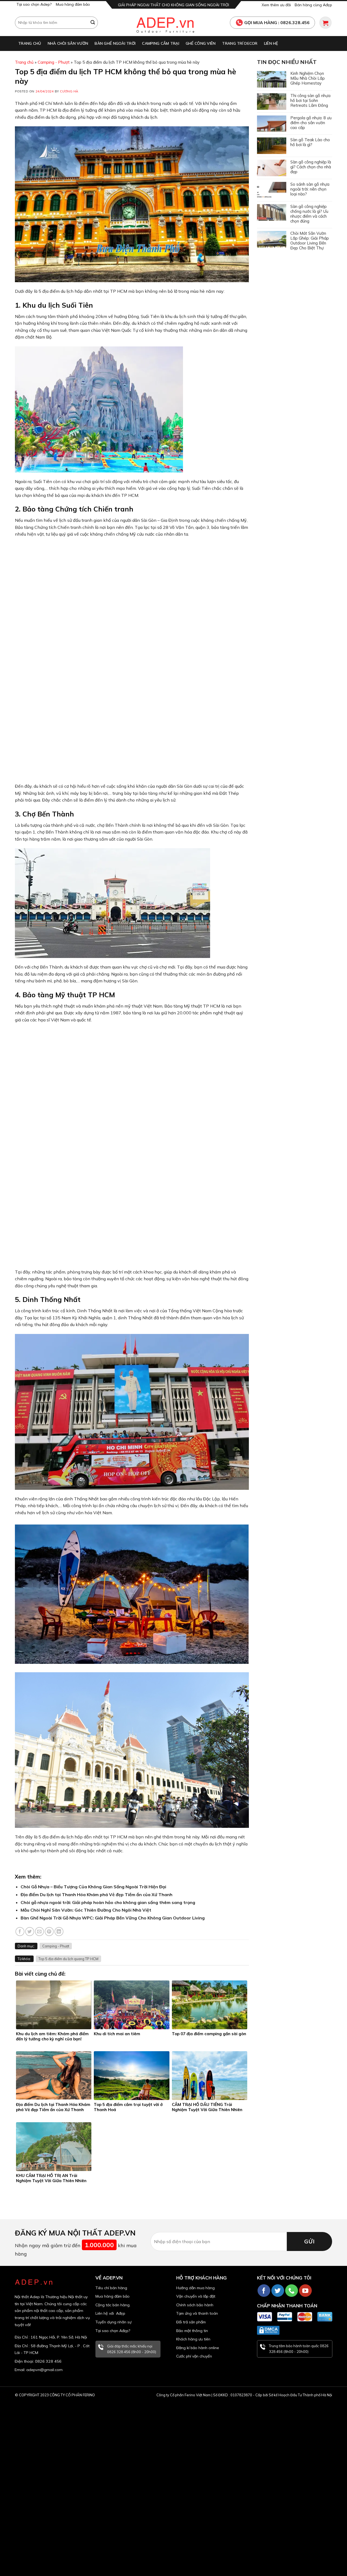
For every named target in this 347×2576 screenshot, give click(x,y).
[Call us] (292, 2291)
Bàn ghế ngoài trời (115, 43)
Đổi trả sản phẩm (191, 2322)
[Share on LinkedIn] (59, 1932)
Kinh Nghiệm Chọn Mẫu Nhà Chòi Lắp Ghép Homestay (308, 78)
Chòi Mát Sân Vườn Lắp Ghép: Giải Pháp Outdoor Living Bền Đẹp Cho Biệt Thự (310, 241)
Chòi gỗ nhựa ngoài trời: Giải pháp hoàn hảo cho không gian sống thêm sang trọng (108, 1902)
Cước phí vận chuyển (194, 2356)
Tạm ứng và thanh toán (197, 2313)
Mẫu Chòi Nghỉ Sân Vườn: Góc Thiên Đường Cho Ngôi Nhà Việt (86, 1910)
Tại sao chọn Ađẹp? (113, 2331)
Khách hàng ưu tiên (193, 2339)
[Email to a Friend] (39, 1932)
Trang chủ (30, 43)
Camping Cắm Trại (160, 43)
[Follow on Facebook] (264, 2291)
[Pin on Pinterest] (49, 1932)
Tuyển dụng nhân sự (113, 2322)
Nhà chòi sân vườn (68, 43)
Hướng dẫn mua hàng (195, 2288)
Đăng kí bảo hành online (198, 2348)
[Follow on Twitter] (278, 2291)
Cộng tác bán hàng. (113, 2305)
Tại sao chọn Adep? (34, 4)
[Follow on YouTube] (305, 2291)
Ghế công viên (201, 43)
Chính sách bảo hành (195, 2305)
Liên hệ (271, 43)
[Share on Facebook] (20, 1932)
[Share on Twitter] (30, 1932)
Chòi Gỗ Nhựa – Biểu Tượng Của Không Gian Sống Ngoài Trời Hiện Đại (93, 1887)
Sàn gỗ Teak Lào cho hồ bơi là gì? (310, 142)
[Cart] (325, 23)
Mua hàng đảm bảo (73, 4)
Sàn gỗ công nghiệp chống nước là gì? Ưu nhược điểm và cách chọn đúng (309, 214)
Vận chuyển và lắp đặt (196, 2296)
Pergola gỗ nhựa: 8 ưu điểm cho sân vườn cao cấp (311, 123)
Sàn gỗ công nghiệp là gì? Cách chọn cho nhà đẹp (311, 167)
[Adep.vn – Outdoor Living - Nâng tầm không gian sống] (173, 22)
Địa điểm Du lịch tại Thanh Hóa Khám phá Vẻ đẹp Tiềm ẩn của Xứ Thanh (97, 1895)
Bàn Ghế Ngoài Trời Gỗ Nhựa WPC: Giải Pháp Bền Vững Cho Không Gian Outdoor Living (113, 1918)
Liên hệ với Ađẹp (110, 2313)
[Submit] (93, 22)
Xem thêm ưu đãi (276, 5)
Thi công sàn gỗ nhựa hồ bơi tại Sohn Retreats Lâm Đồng (310, 101)
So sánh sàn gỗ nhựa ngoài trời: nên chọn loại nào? (310, 189)
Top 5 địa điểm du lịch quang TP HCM (68, 1959)
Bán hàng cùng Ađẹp (313, 5)
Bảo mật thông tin (192, 2331)
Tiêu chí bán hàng (111, 2288)
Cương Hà (69, 91)
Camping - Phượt (54, 62)
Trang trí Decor (240, 43)
